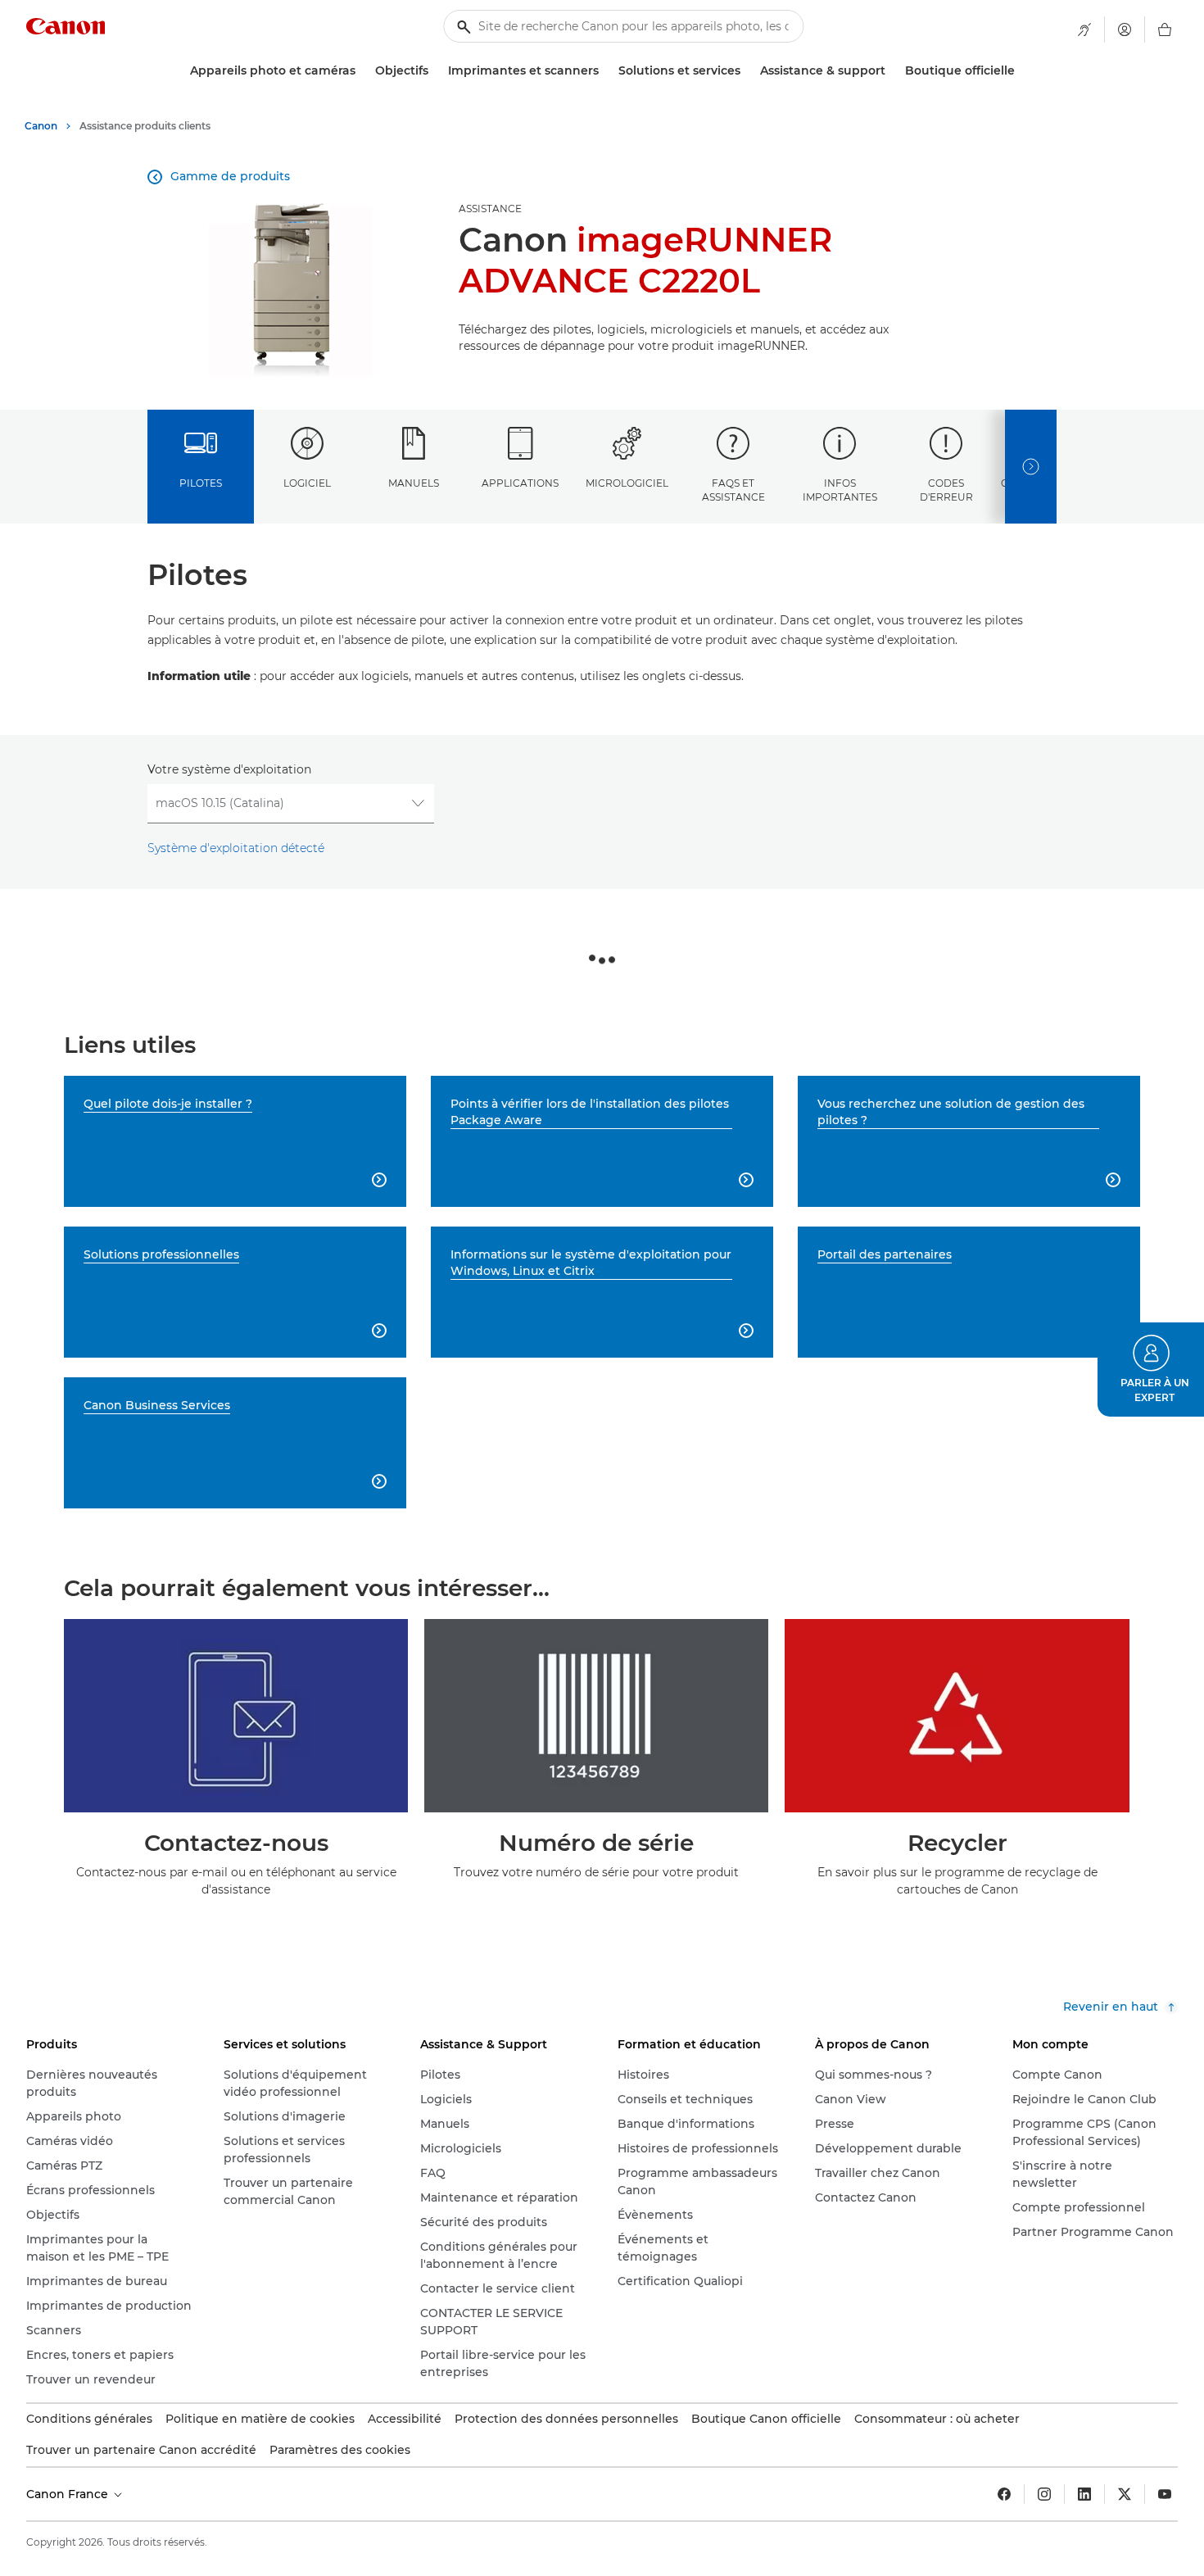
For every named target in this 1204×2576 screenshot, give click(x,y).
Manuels (414, 483)
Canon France (69, 2494)
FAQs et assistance (733, 490)
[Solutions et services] (747, 71)
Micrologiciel (627, 483)
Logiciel (307, 483)
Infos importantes (840, 490)
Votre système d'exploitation (229, 769)
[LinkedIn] (1084, 2494)
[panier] (1165, 29)
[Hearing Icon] (1084, 29)
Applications (520, 483)
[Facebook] (1004, 2494)
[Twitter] (1125, 2494)
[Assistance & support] (892, 71)
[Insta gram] (1044, 2494)
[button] (1151, 1370)
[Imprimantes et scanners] (605, 71)
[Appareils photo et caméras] (362, 71)
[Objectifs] (435, 71)
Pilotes (201, 483)
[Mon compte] (1125, 29)
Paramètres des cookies (340, 2450)
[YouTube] (1165, 2494)
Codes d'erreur (946, 490)
